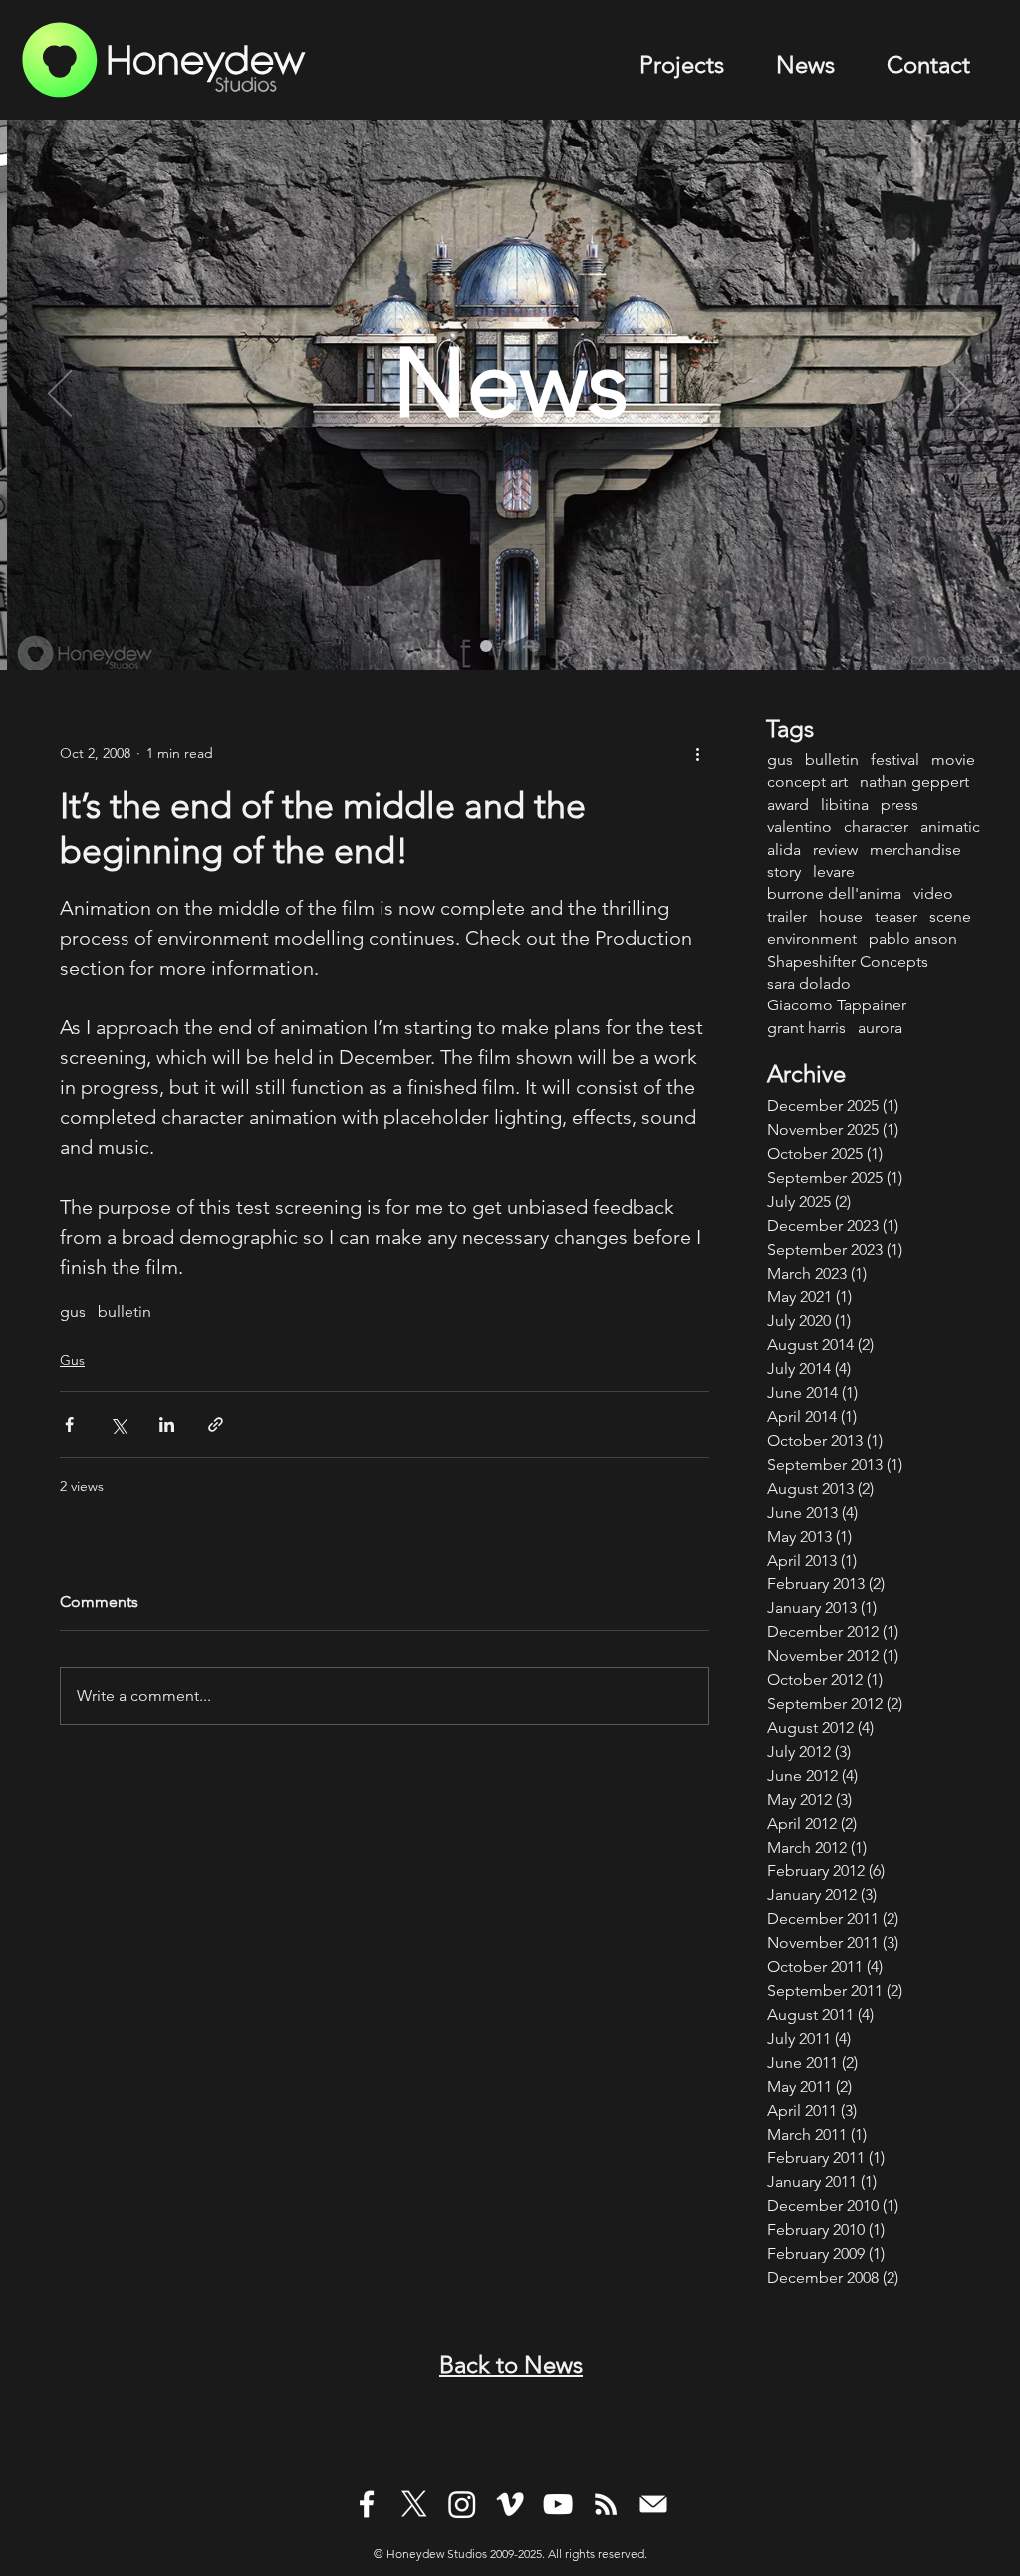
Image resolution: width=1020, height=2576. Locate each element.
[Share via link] (216, 1425)
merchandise (915, 850)
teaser (896, 916)
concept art (807, 782)
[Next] (960, 395)
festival (895, 760)
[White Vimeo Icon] (510, 2504)
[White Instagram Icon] (462, 2504)
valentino (799, 827)
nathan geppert (914, 782)
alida (784, 850)
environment (812, 938)
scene (950, 916)
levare (834, 871)
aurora (880, 1028)
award (788, 805)
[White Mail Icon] (653, 2504)
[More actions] (697, 753)
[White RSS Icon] (606, 2504)
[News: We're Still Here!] (534, 646)
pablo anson (913, 938)
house (841, 916)
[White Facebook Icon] (367, 2504)
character (876, 827)
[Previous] (60, 395)
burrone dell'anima (834, 893)
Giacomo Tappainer (837, 1005)
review (835, 850)
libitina (845, 805)
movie (953, 760)
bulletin (125, 1312)
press (899, 805)
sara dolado (809, 983)
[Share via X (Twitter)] (118, 1425)
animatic (950, 827)
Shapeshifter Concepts (848, 961)
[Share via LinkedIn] (167, 1425)
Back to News (511, 2364)
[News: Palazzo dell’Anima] (486, 646)
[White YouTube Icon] (558, 2504)
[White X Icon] (414, 2504)
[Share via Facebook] (69, 1425)
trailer (787, 916)
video (933, 893)
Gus (72, 1360)
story (784, 871)
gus (73, 1312)
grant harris (806, 1028)
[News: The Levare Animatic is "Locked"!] (510, 646)
